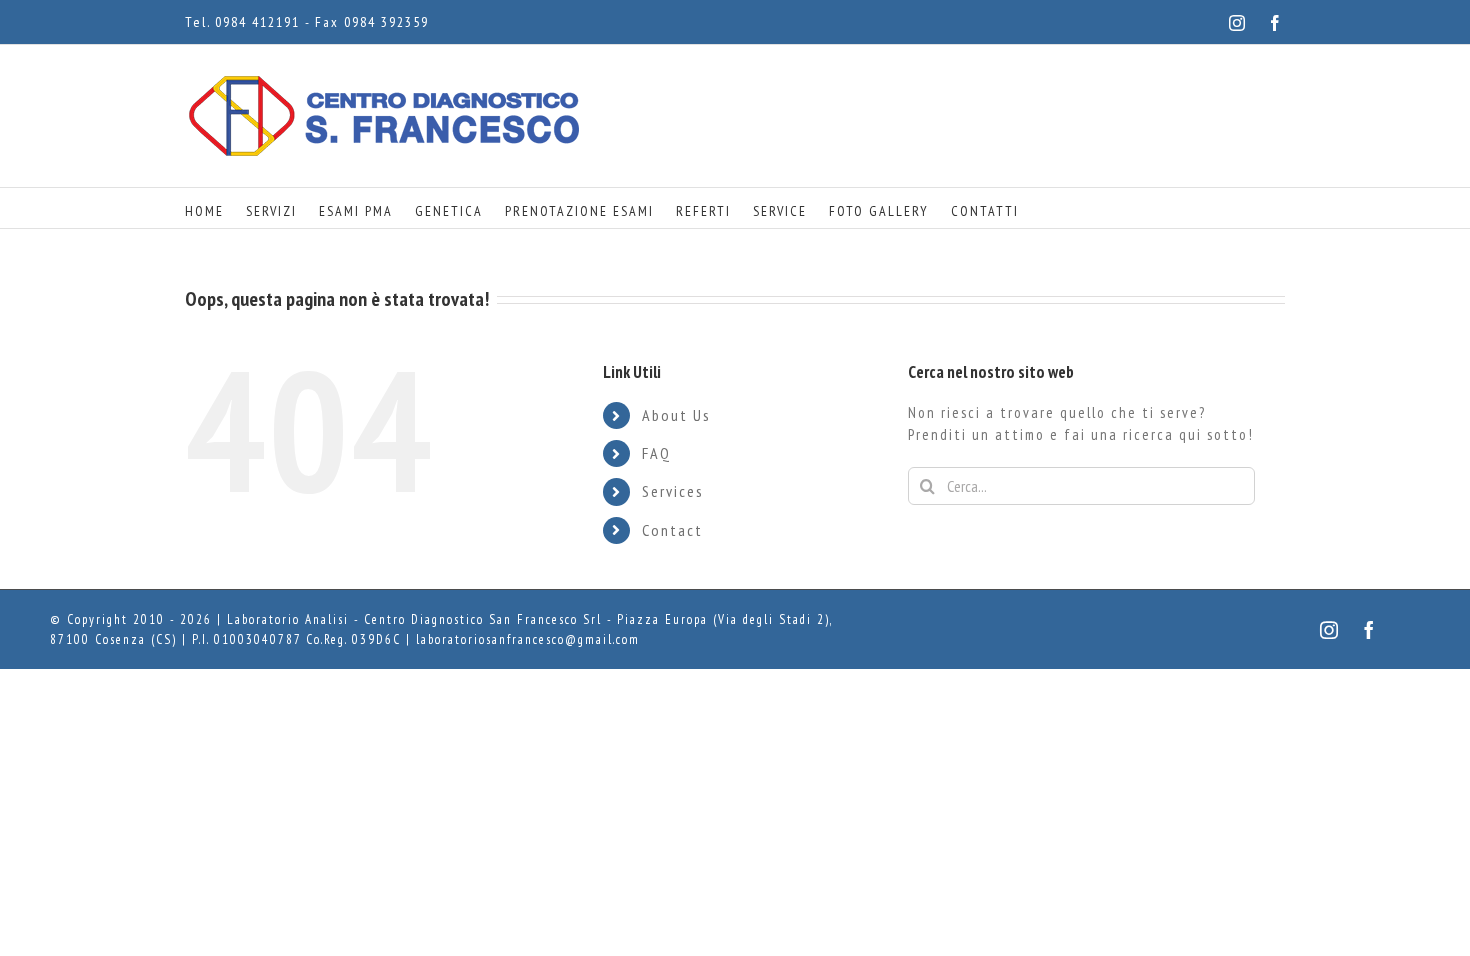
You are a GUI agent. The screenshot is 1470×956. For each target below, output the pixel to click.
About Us (676, 415)
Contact (672, 530)
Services (673, 491)
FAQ (656, 453)
